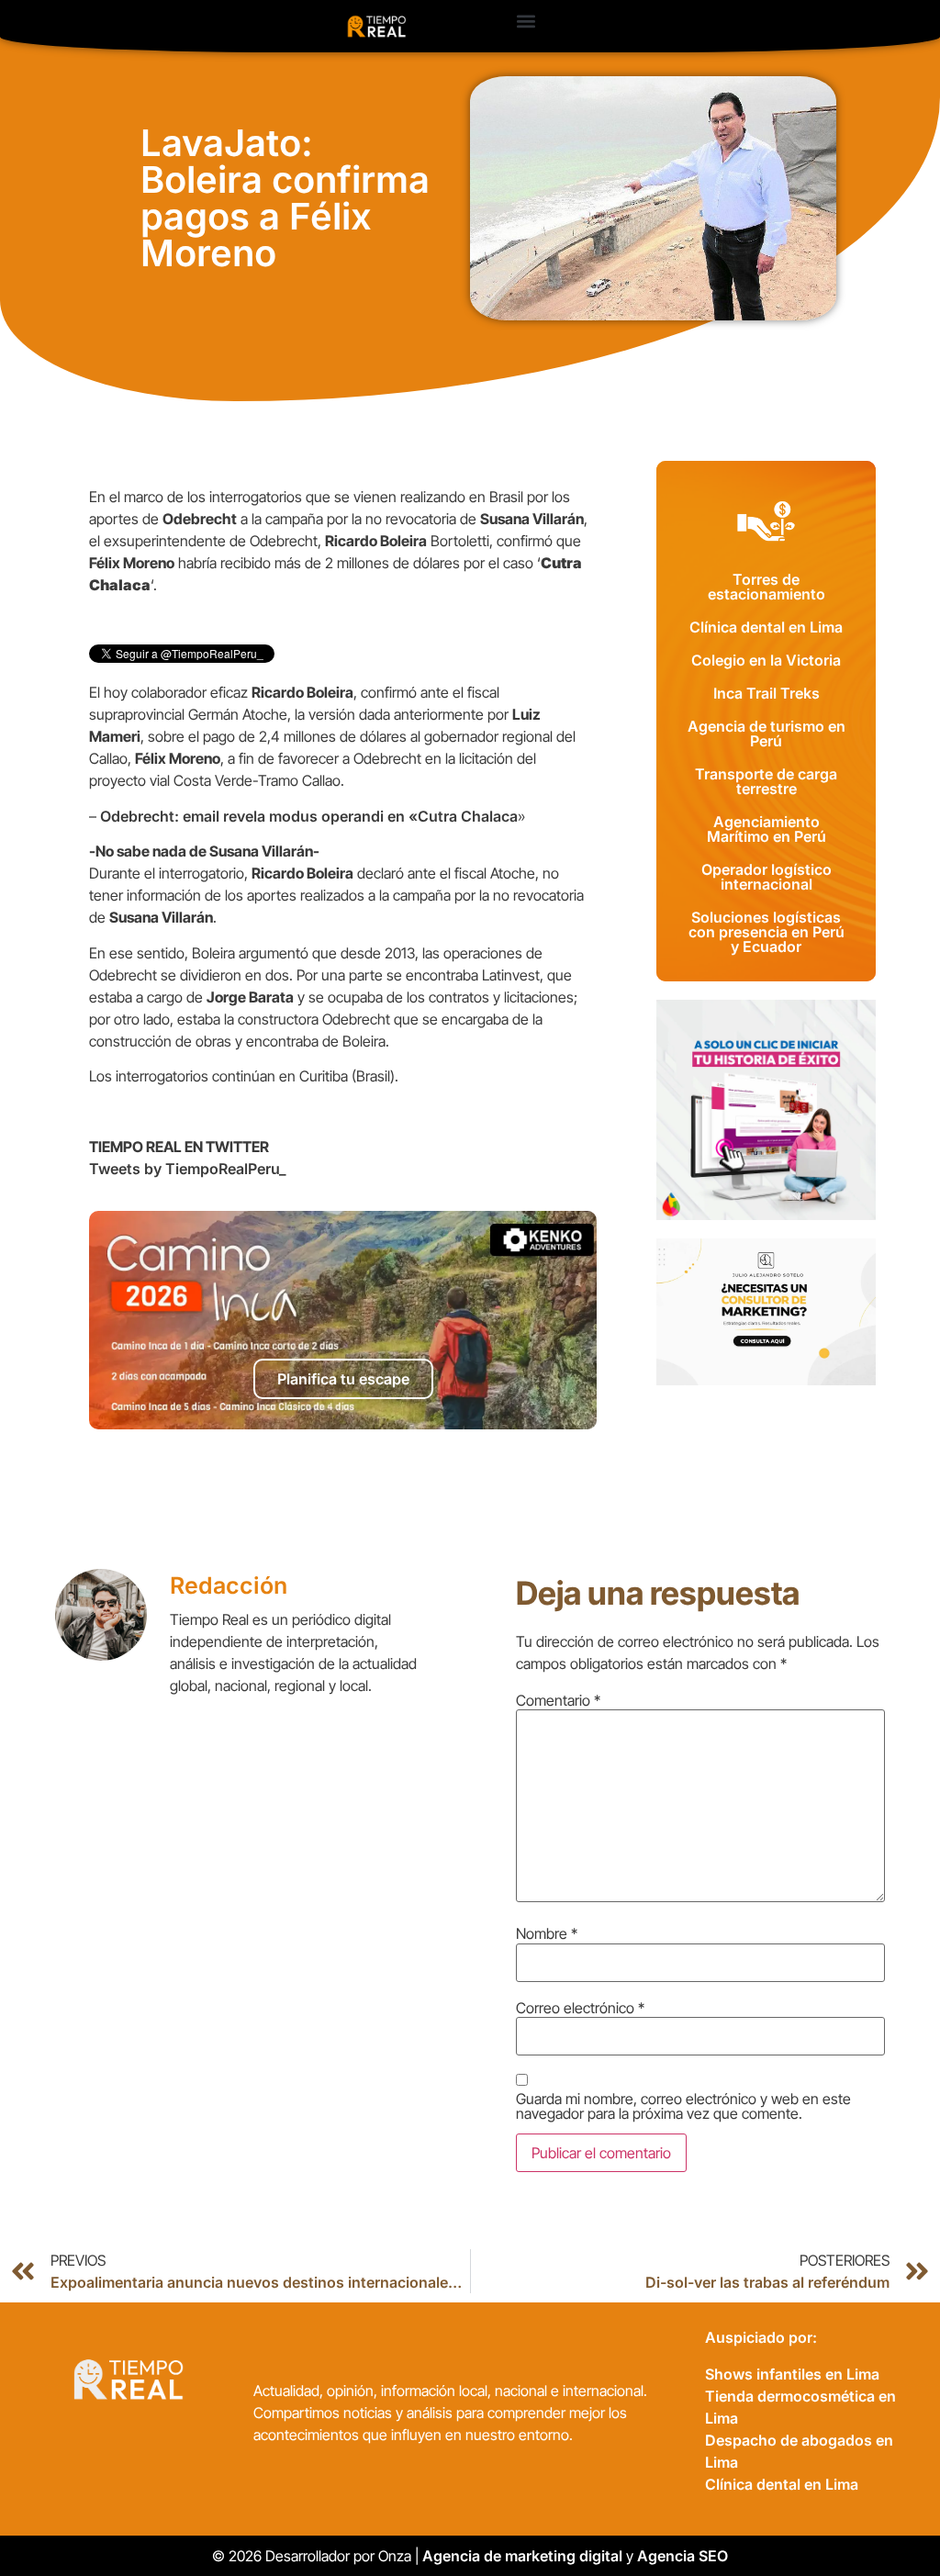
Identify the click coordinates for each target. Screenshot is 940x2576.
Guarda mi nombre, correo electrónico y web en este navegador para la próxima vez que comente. (683, 2106)
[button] (526, 22)
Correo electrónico (580, 2008)
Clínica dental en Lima (766, 627)
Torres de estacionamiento (767, 587)
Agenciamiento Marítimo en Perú (767, 829)
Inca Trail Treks (767, 693)
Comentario (558, 1700)
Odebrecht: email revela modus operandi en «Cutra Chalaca (309, 816)
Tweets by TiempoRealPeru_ (188, 1169)
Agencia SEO (684, 2556)
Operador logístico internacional (767, 877)
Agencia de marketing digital (522, 2556)
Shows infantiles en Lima (792, 2374)
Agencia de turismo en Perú (767, 734)
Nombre (547, 1933)
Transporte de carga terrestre (766, 781)
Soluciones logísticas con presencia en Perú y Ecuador (767, 932)
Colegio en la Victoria (766, 660)
